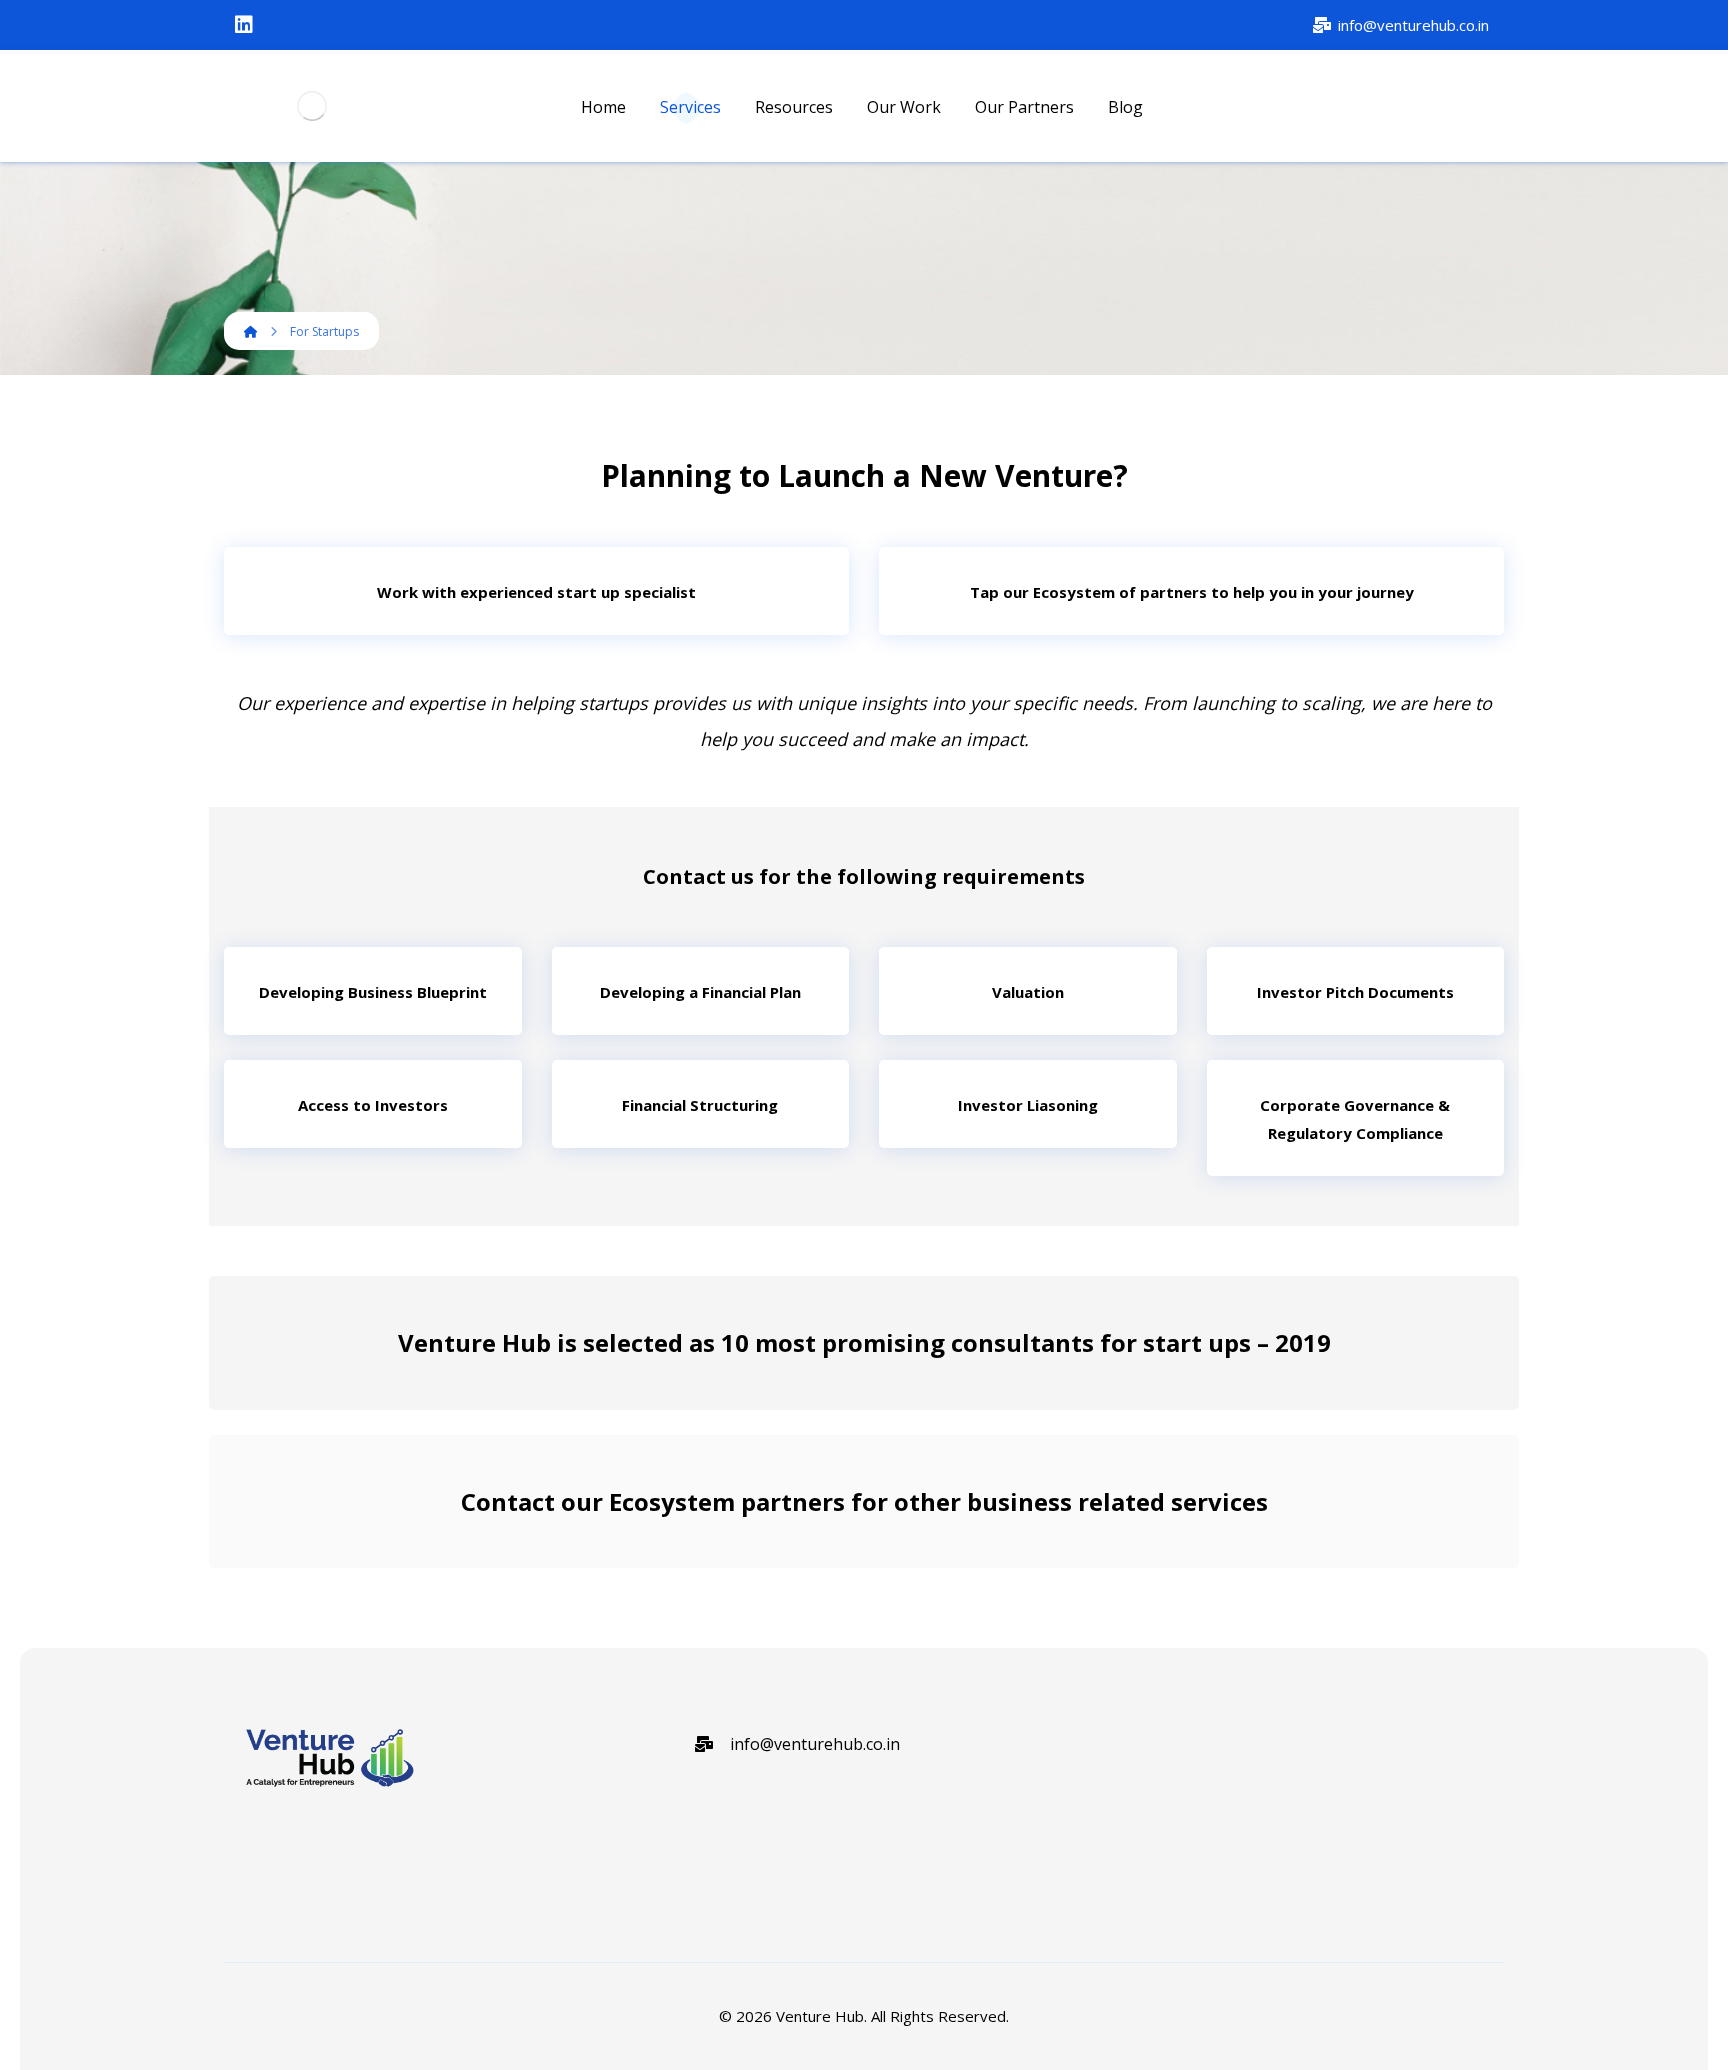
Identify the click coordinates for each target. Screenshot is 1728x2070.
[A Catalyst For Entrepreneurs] (311, 106)
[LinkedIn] (244, 25)
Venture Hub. (821, 2016)
